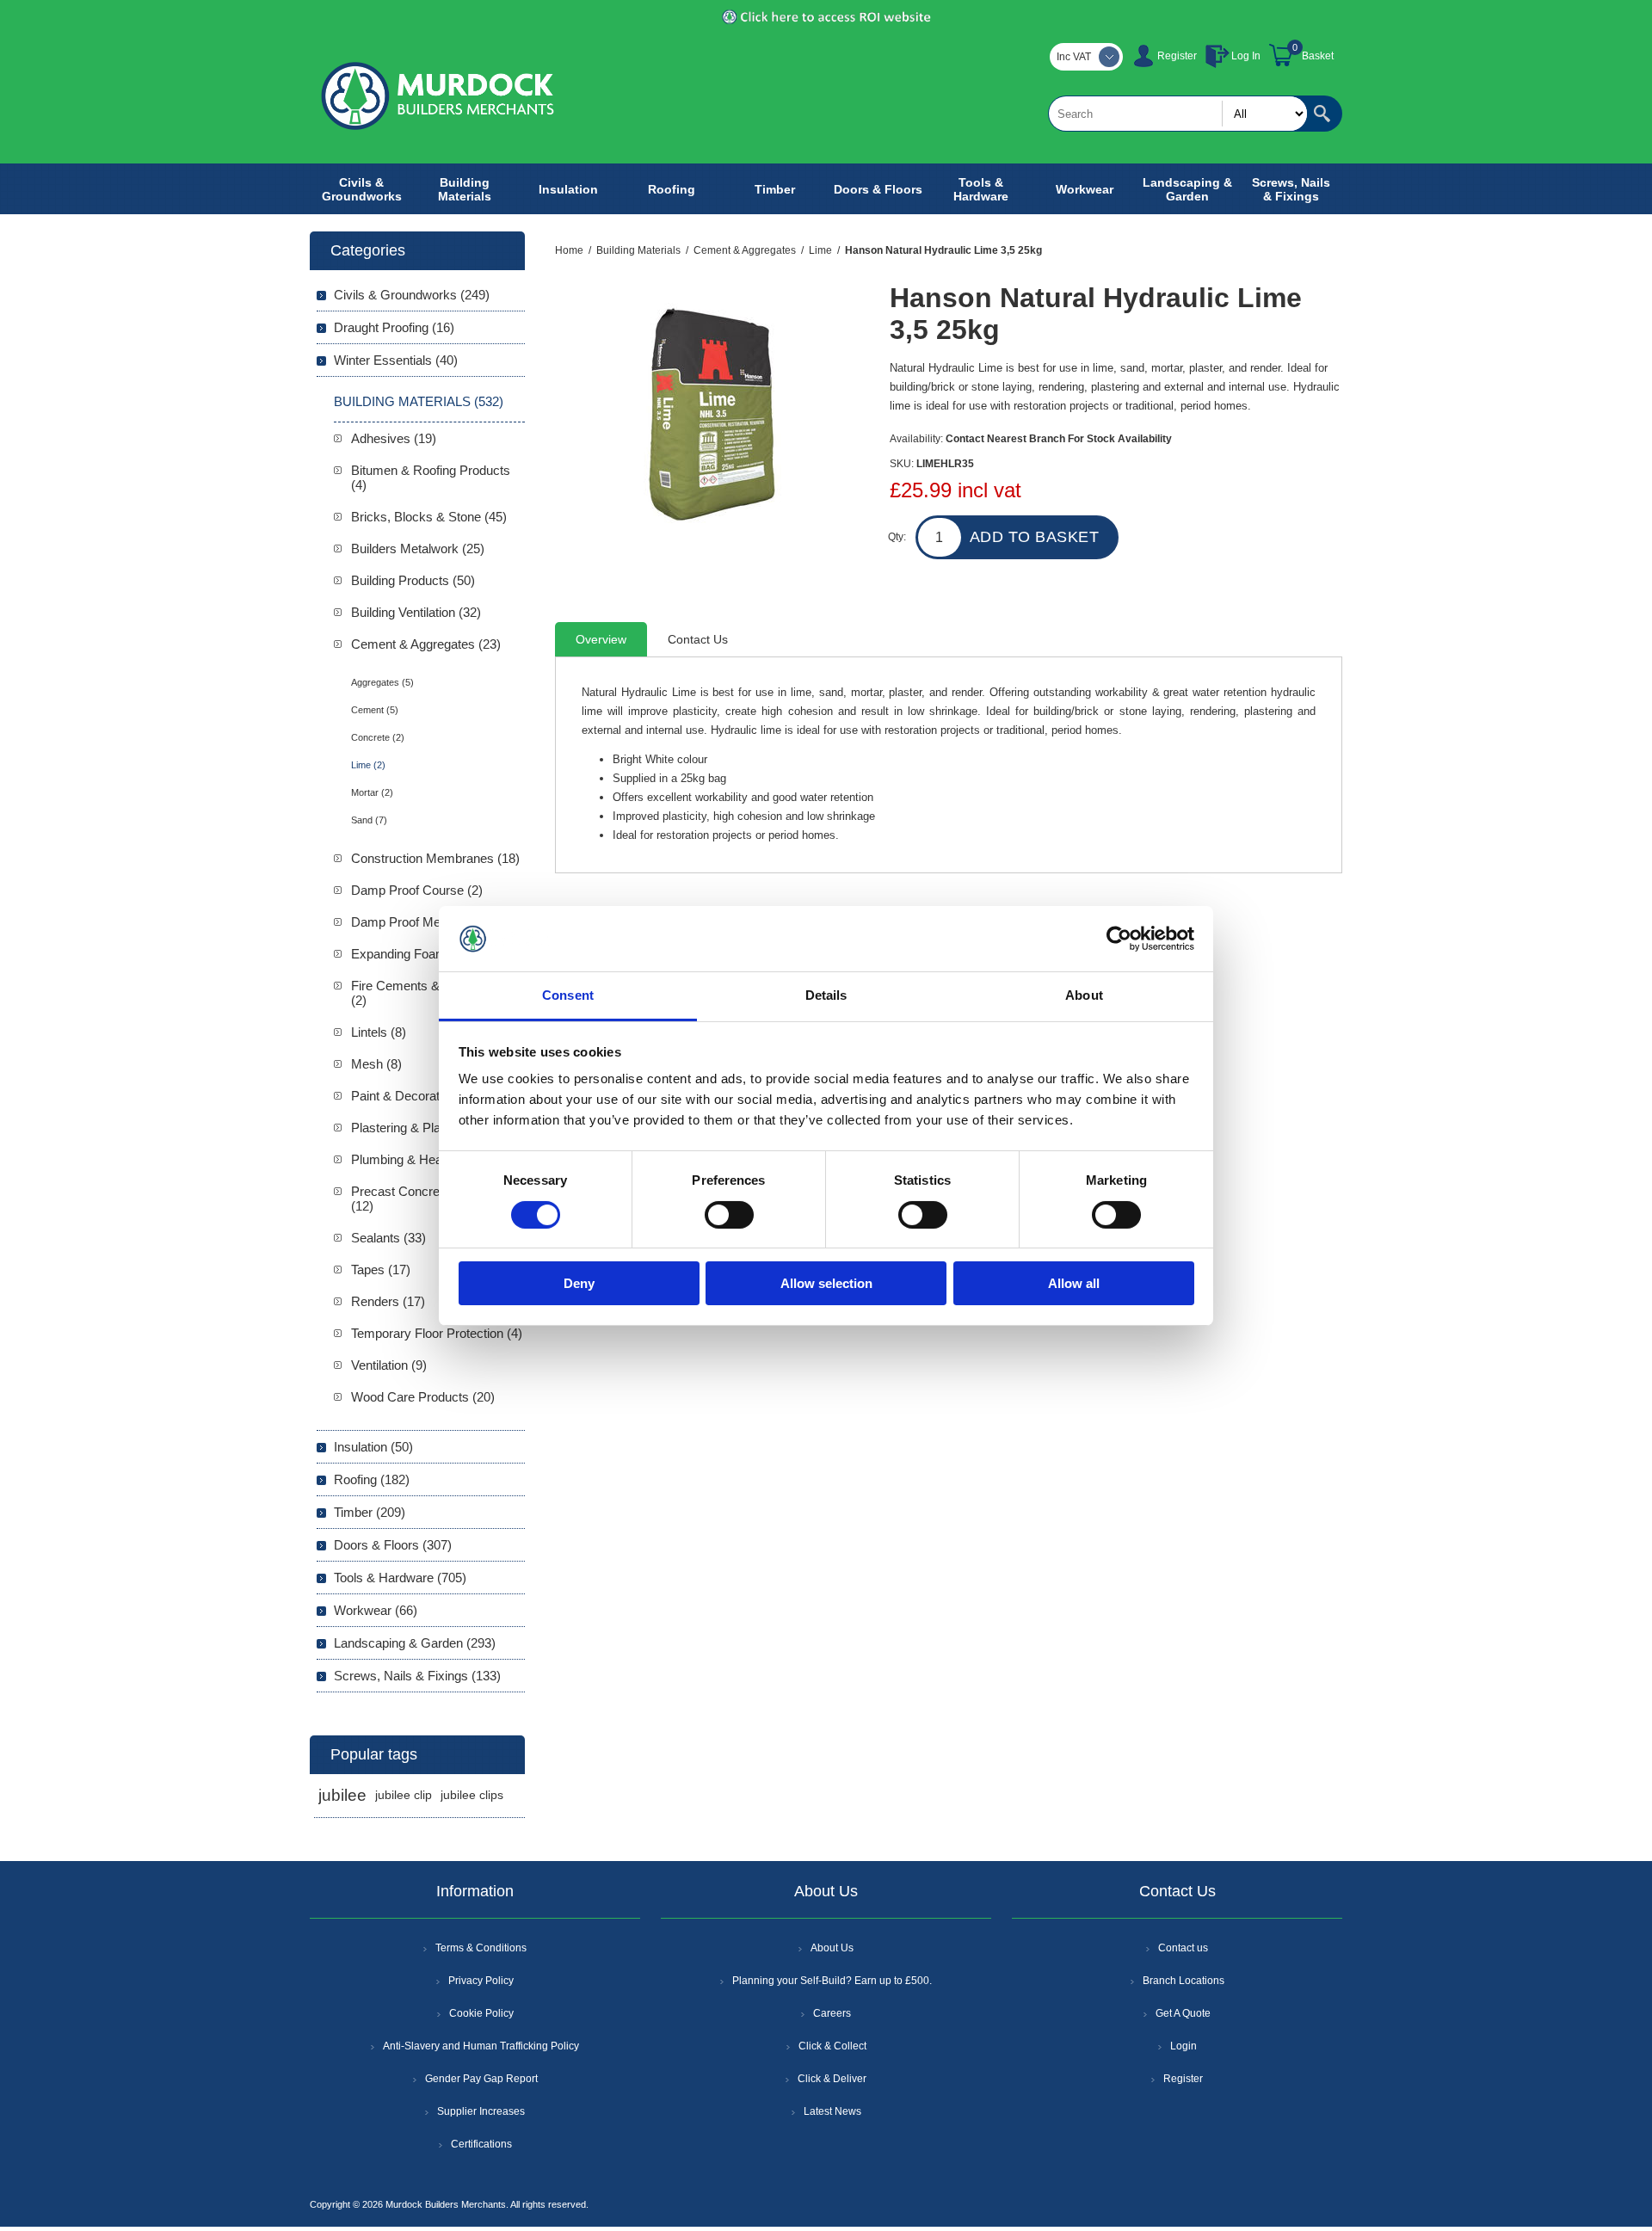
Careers (832, 2013)
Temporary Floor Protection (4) (437, 1333)
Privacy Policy (481, 1981)
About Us (832, 1948)
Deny (579, 1283)
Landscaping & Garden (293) (415, 1643)
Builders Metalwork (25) (418, 549)
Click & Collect (832, 2046)
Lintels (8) (379, 1032)
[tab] (601, 639)
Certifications (481, 2144)
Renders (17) (388, 1301)
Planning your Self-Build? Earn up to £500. (832, 1981)
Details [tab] (826, 995)
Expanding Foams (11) (415, 954)
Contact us (1183, 1948)
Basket (1318, 56)
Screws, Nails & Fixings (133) (417, 1676)
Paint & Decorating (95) (416, 1096)
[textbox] (1178, 114)
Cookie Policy (481, 2013)
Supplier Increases (481, 2111)
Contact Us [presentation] (698, 639)
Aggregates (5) (382, 682)
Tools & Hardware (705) (400, 1578)
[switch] (729, 1215)
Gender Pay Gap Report (481, 2079)
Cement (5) (375, 710)
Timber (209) (370, 1512)
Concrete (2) (378, 737)
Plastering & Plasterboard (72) (435, 1128)
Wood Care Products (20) (423, 1397)
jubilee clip (404, 1795)
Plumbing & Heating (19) (419, 1159)
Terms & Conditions (481, 1948)
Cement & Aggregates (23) (426, 644)
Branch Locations (1184, 1981)
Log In (1246, 56)
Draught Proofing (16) (394, 327)
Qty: (897, 537)
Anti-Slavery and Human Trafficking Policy (481, 2046)
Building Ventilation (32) (416, 612)
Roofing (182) (372, 1479)
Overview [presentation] (601, 639)
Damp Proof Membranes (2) (430, 922)
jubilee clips (472, 1795)
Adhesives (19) (394, 438)
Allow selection (826, 1283)
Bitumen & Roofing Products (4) (431, 478)
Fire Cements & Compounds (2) (431, 993)
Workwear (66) (376, 1610)
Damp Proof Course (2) (417, 890)
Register (1177, 56)
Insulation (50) (373, 1447)
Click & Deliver (832, 2079)
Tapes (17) (381, 1270)
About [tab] (1084, 995)
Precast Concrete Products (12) (428, 1199)
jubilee (342, 1795)
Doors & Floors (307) (393, 1545)
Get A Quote (1183, 2013)
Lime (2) (368, 765)
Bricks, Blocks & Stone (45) (429, 517)
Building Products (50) (413, 580)
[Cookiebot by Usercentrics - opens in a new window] (1119, 939)
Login (1184, 2046)
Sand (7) (369, 820)
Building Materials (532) (419, 401)
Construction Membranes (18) (435, 858)
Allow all (1074, 1283)
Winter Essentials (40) (396, 360)
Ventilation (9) (389, 1365)
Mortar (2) (372, 792)
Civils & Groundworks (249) (412, 295)
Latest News (832, 2111)
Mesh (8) (376, 1064)
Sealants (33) (388, 1238)
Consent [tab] (568, 995)
